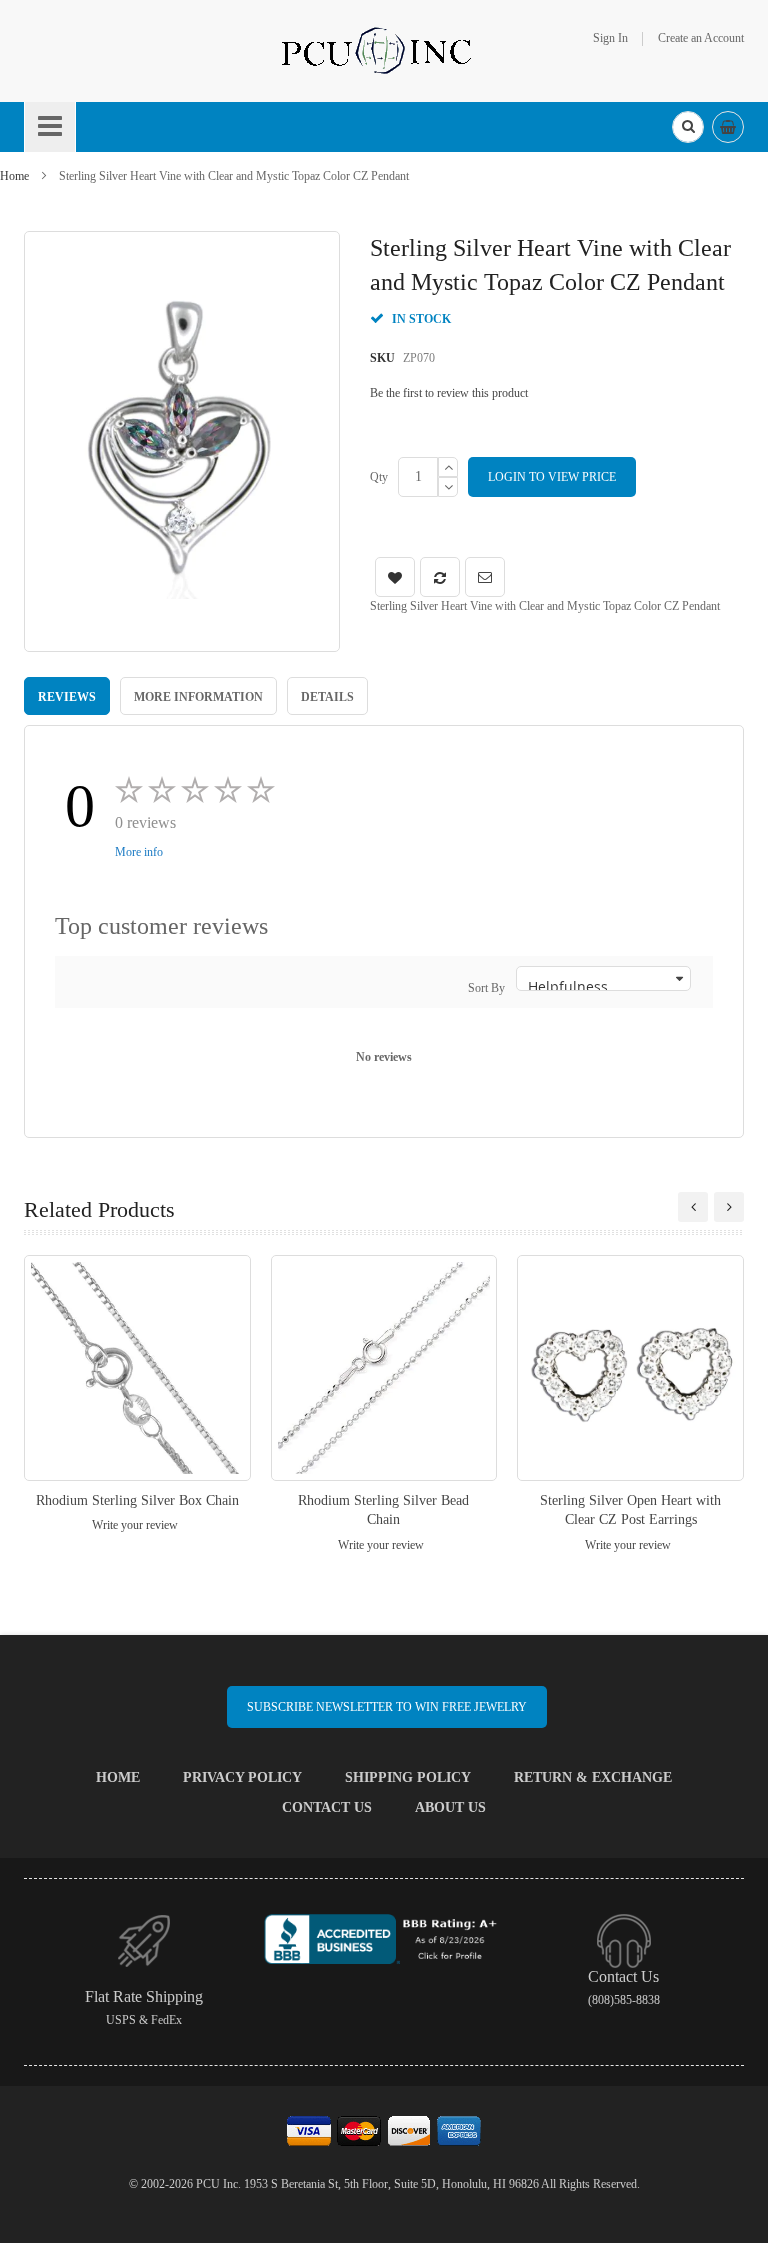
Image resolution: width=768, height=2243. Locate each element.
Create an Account (701, 38)
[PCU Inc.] (384, 50)
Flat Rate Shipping (144, 1996)
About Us (450, 1807)
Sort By (486, 988)
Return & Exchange (593, 1777)
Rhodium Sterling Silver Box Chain (137, 1500)
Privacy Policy (242, 1777)
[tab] (67, 696)
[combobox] (688, 127)
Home (14, 176)
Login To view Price (552, 477)
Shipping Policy (408, 1777)
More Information (198, 697)
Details (327, 697)
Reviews (67, 697)
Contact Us (327, 1807)
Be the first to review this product (449, 393)
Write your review (135, 1525)
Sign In (610, 38)
